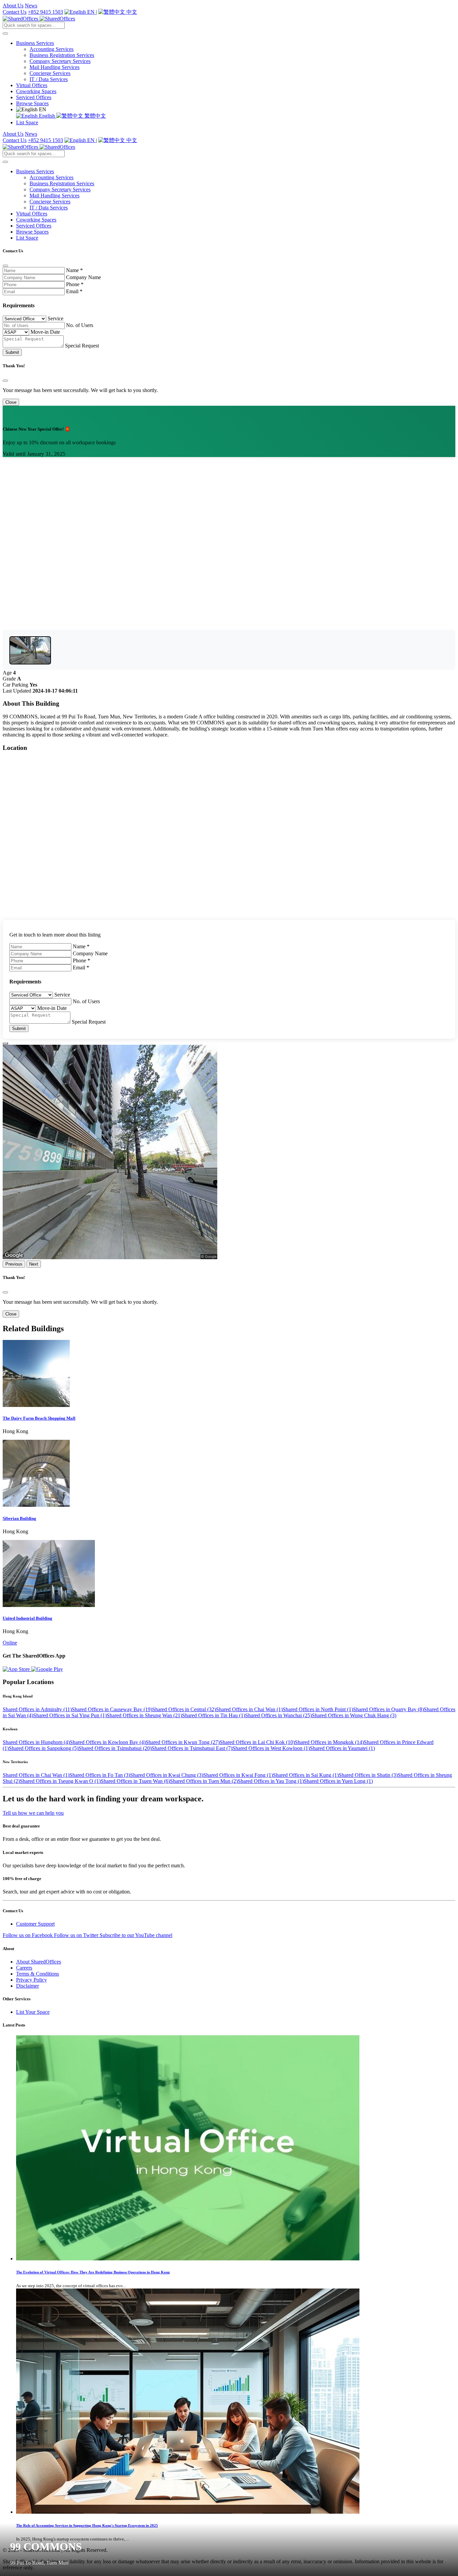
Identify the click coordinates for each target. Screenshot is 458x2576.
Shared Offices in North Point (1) (318, 1709)
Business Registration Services (62, 55)
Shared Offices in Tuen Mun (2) (204, 1781)
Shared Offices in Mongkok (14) (329, 1742)
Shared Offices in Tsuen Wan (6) (135, 1781)
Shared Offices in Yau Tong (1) (271, 1781)
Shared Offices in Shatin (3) (368, 1775)
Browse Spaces (32, 103)
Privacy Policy (32, 1980)
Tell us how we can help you (33, 1813)
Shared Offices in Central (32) (184, 1709)
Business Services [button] (35, 43)
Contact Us (15, 12)
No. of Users (80, 325)
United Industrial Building (27, 1618)
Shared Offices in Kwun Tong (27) (183, 1742)
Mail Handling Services (54, 67)
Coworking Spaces (36, 91)
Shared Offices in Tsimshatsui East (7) (192, 1748)
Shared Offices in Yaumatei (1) (342, 1748)
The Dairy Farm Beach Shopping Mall (39, 1418)
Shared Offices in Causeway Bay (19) (112, 1709)
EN (91, 12)
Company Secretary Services (60, 61)
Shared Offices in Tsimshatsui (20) (115, 1748)
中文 (131, 12)
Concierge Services (50, 73)
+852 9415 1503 (45, 12)
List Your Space (33, 2012)
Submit (12, 352)
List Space (27, 122)
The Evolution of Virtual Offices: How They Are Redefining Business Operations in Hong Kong (93, 2272)
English (47, 116)
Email (74, 291)
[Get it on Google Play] (47, 1669)
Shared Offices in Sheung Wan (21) (144, 1715)
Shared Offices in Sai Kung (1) (306, 1775)
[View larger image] (30, 650)
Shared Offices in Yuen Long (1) (338, 1781)
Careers (24, 1968)
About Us (13, 6)
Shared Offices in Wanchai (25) (278, 1715)
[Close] (5, 266)
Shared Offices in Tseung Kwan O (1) (60, 1781)
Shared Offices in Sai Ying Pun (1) (70, 1715)
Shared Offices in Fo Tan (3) (100, 1775)
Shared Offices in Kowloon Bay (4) (108, 1742)
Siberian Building (19, 1518)
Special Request (82, 346)
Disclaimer (27, 1986)
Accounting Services (51, 49)
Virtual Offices (32, 85)
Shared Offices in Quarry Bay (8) (388, 1709)
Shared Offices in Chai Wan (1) (249, 1709)
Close (11, 402)
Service (55, 318)
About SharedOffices (39, 1962)
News (31, 6)
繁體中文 (95, 116)
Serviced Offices (34, 97)
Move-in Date (45, 332)
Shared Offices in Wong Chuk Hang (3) (354, 1715)
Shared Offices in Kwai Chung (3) (167, 1775)
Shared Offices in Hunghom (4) (36, 1742)
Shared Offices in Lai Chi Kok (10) (257, 1742)
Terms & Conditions (38, 1974)
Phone (75, 284)
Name (74, 270)
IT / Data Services (49, 79)
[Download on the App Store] (17, 1669)
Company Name (83, 277)
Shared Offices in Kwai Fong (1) (238, 1775)
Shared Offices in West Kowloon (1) (271, 1748)
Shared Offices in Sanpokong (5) (44, 1748)
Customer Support (35, 1924)
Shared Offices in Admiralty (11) (37, 1709)
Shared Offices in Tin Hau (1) (214, 1715)
